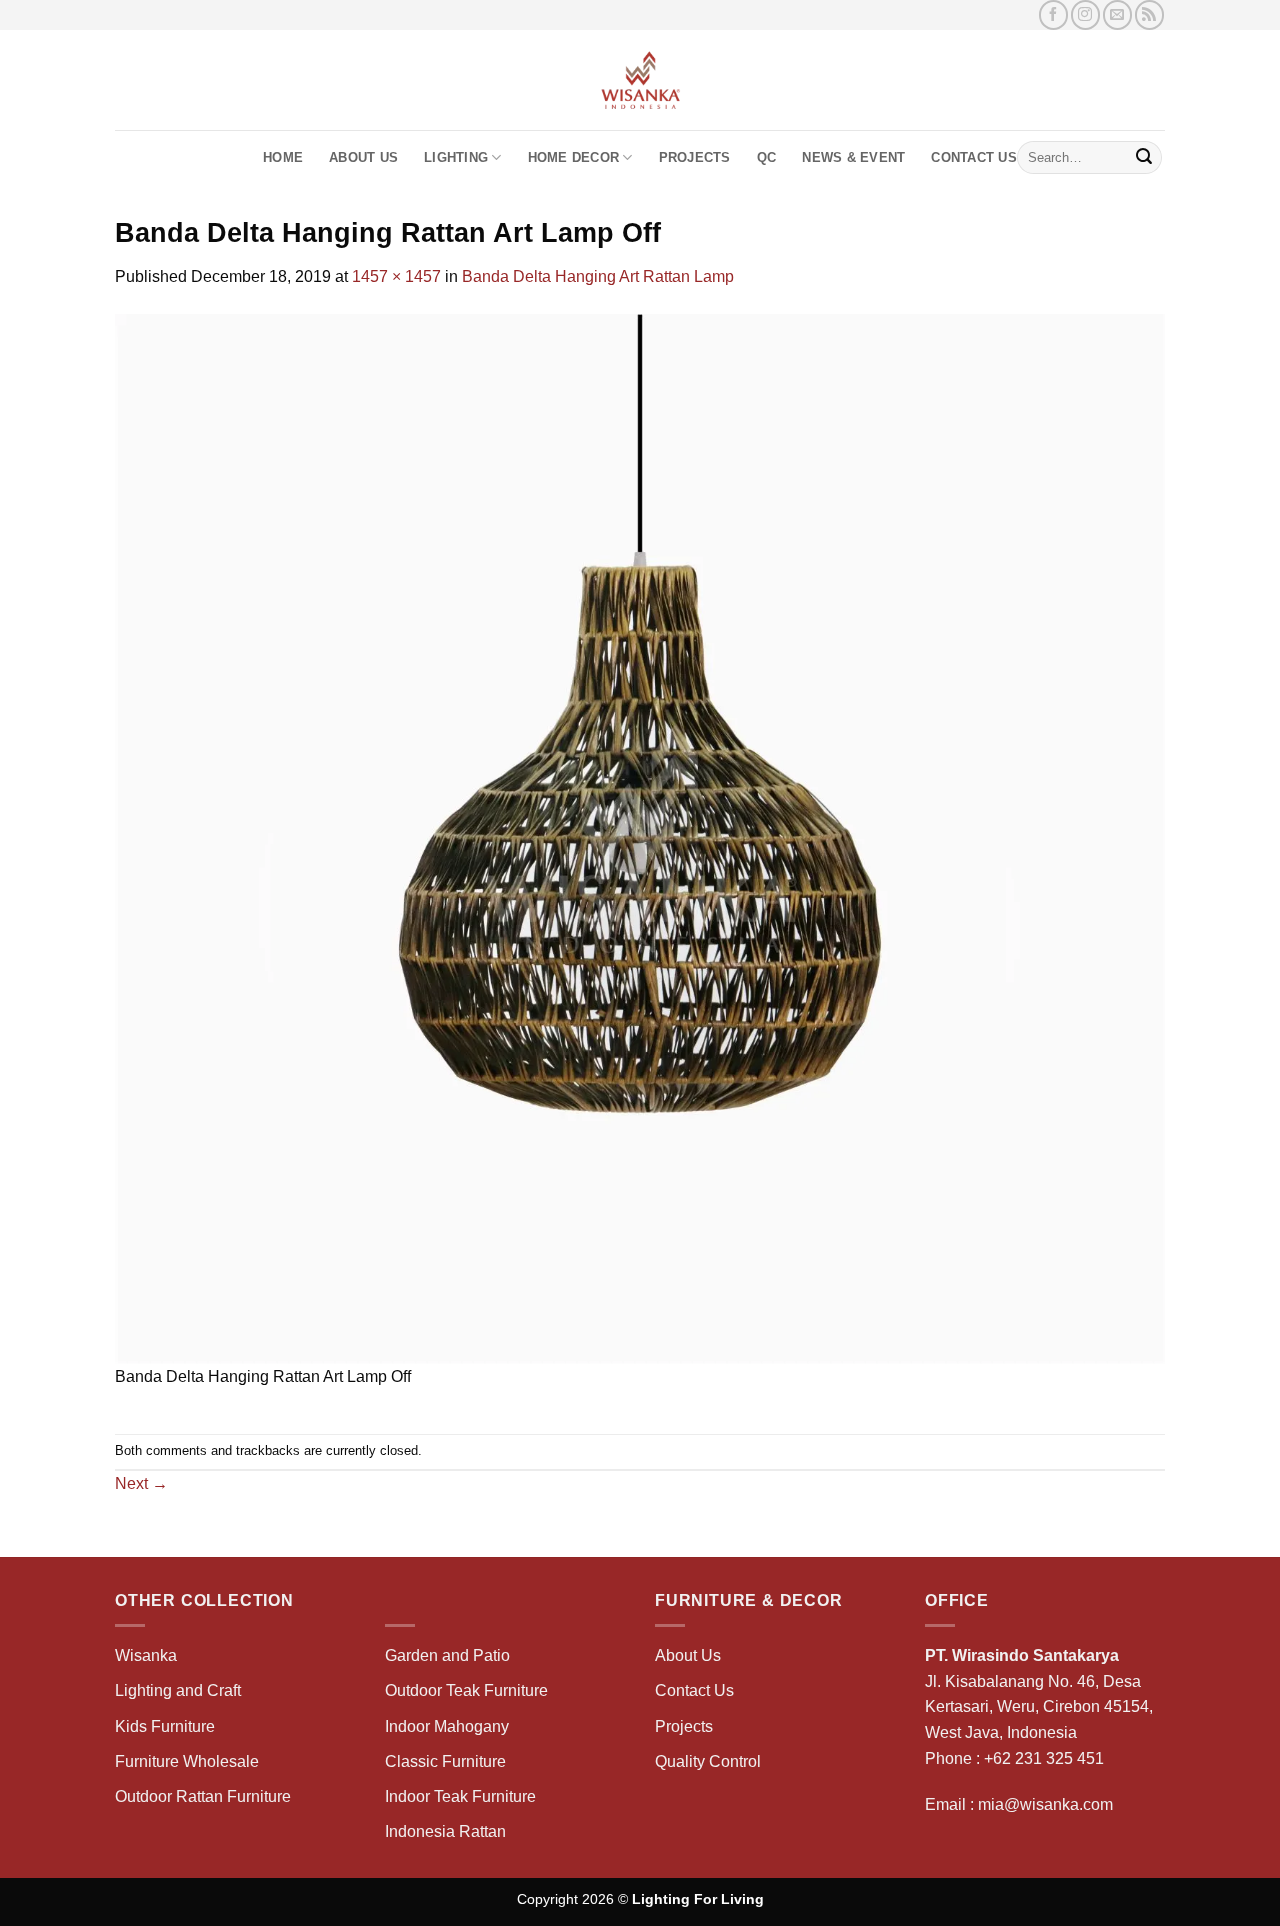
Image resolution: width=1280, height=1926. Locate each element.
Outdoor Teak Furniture (466, 1690)
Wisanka (148, 1655)
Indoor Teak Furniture (460, 1796)
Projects (695, 157)
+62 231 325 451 (1044, 1758)
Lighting (456, 157)
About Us (363, 157)
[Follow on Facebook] (1053, 14)
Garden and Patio (447, 1655)
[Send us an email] (1117, 14)
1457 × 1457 (396, 276)
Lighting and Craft (178, 1690)
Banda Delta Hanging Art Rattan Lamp (598, 276)
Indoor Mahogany (447, 1726)
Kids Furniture (165, 1726)
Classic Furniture (445, 1761)
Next (141, 1483)
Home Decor (574, 157)
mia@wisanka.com (1045, 1804)
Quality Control (708, 1761)
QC (767, 157)
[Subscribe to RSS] (1149, 14)
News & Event (853, 157)
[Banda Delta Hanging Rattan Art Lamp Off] (640, 837)
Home (283, 157)
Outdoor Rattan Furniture (203, 1796)
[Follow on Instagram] (1085, 14)
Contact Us (974, 157)
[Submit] (1144, 158)
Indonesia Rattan (445, 1831)
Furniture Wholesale (187, 1761)
